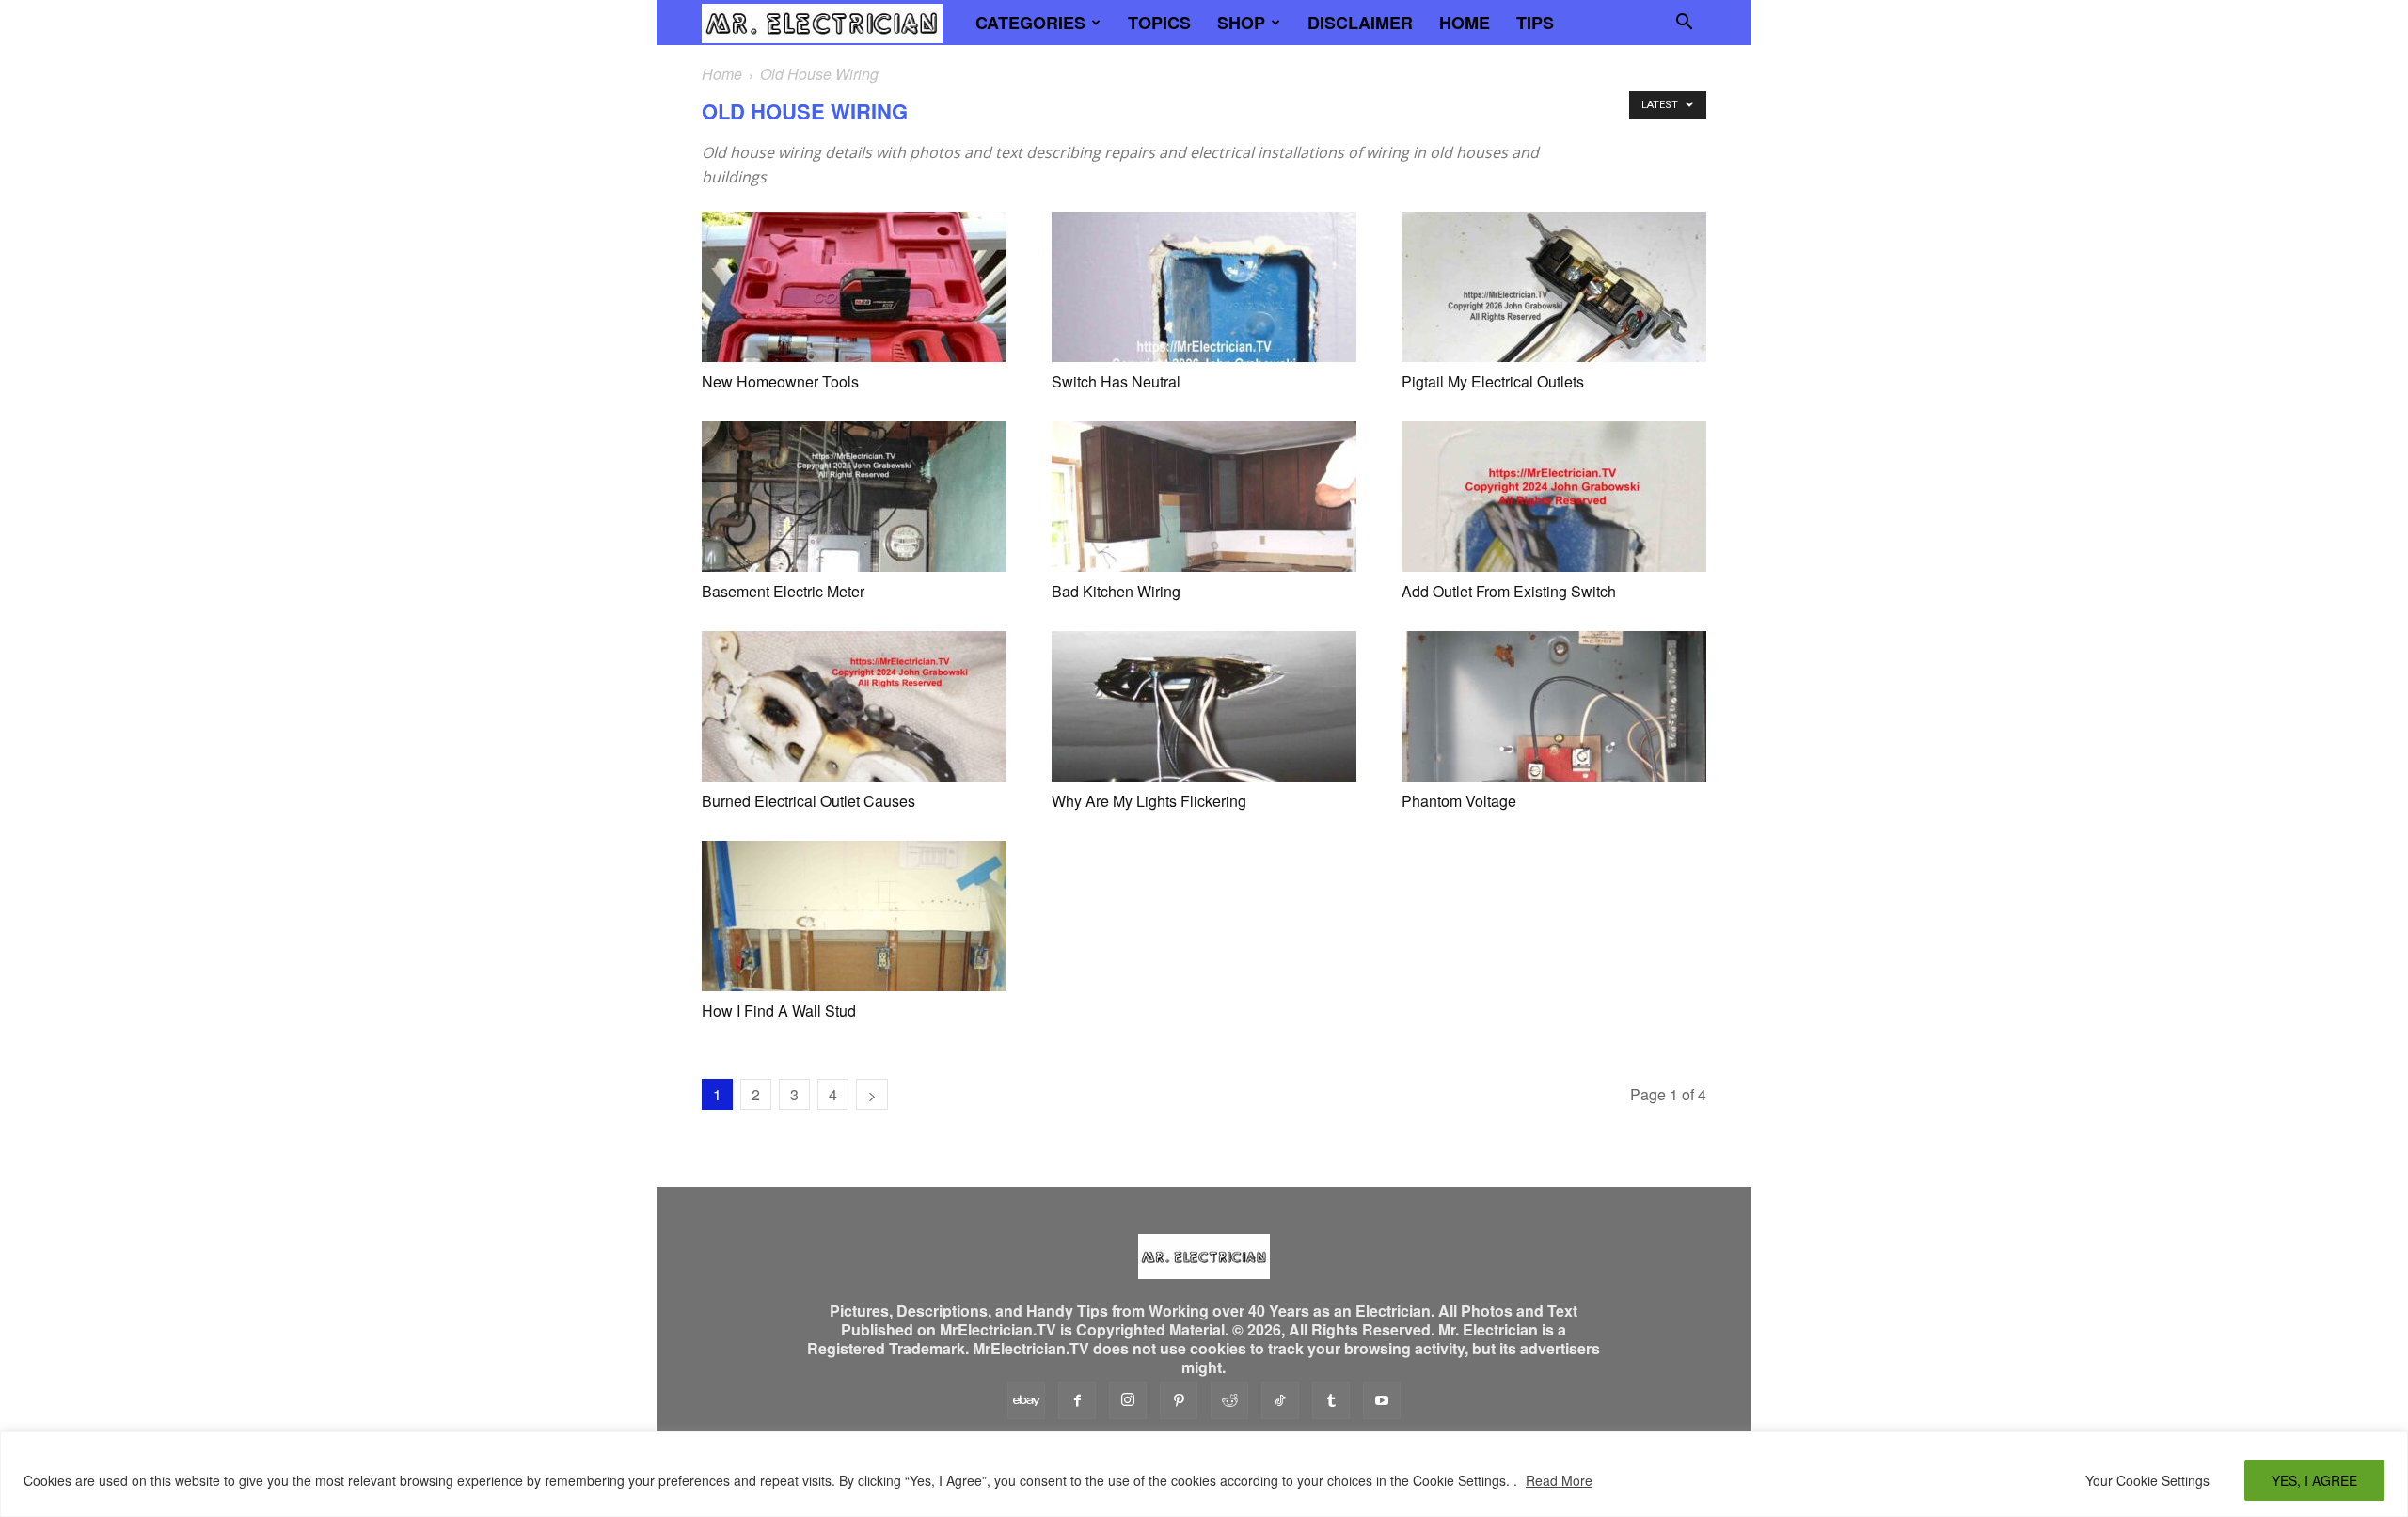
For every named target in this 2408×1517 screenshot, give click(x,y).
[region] (1204, 1474)
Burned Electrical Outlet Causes (808, 801)
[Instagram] (1128, 1400)
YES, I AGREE (2314, 1480)
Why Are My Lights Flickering (1149, 801)
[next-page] (872, 1094)
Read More (1559, 1480)
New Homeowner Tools (780, 381)
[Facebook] (1077, 1400)
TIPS (1535, 23)
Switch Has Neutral (1116, 381)
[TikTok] (1280, 1400)
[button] (1684, 24)
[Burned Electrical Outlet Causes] (854, 706)
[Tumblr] (1331, 1400)
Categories (1030, 23)
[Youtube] (1382, 1400)
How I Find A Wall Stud (779, 1011)
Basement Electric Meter (783, 591)
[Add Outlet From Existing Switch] (1554, 497)
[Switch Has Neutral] (1204, 287)
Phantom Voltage (1459, 801)
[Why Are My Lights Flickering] (1204, 706)
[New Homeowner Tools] (854, 287)
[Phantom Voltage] (1554, 706)
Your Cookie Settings (2147, 1480)
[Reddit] (1229, 1400)
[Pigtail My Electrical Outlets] (1554, 287)
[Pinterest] (1179, 1400)
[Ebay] (1026, 1400)
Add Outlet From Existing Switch (1509, 591)
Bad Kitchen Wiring (1116, 591)
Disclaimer (1360, 23)
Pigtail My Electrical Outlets (1493, 381)
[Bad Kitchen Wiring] (1204, 497)
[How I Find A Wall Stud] (854, 916)
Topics (1159, 23)
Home (1465, 23)
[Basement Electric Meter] (854, 497)
